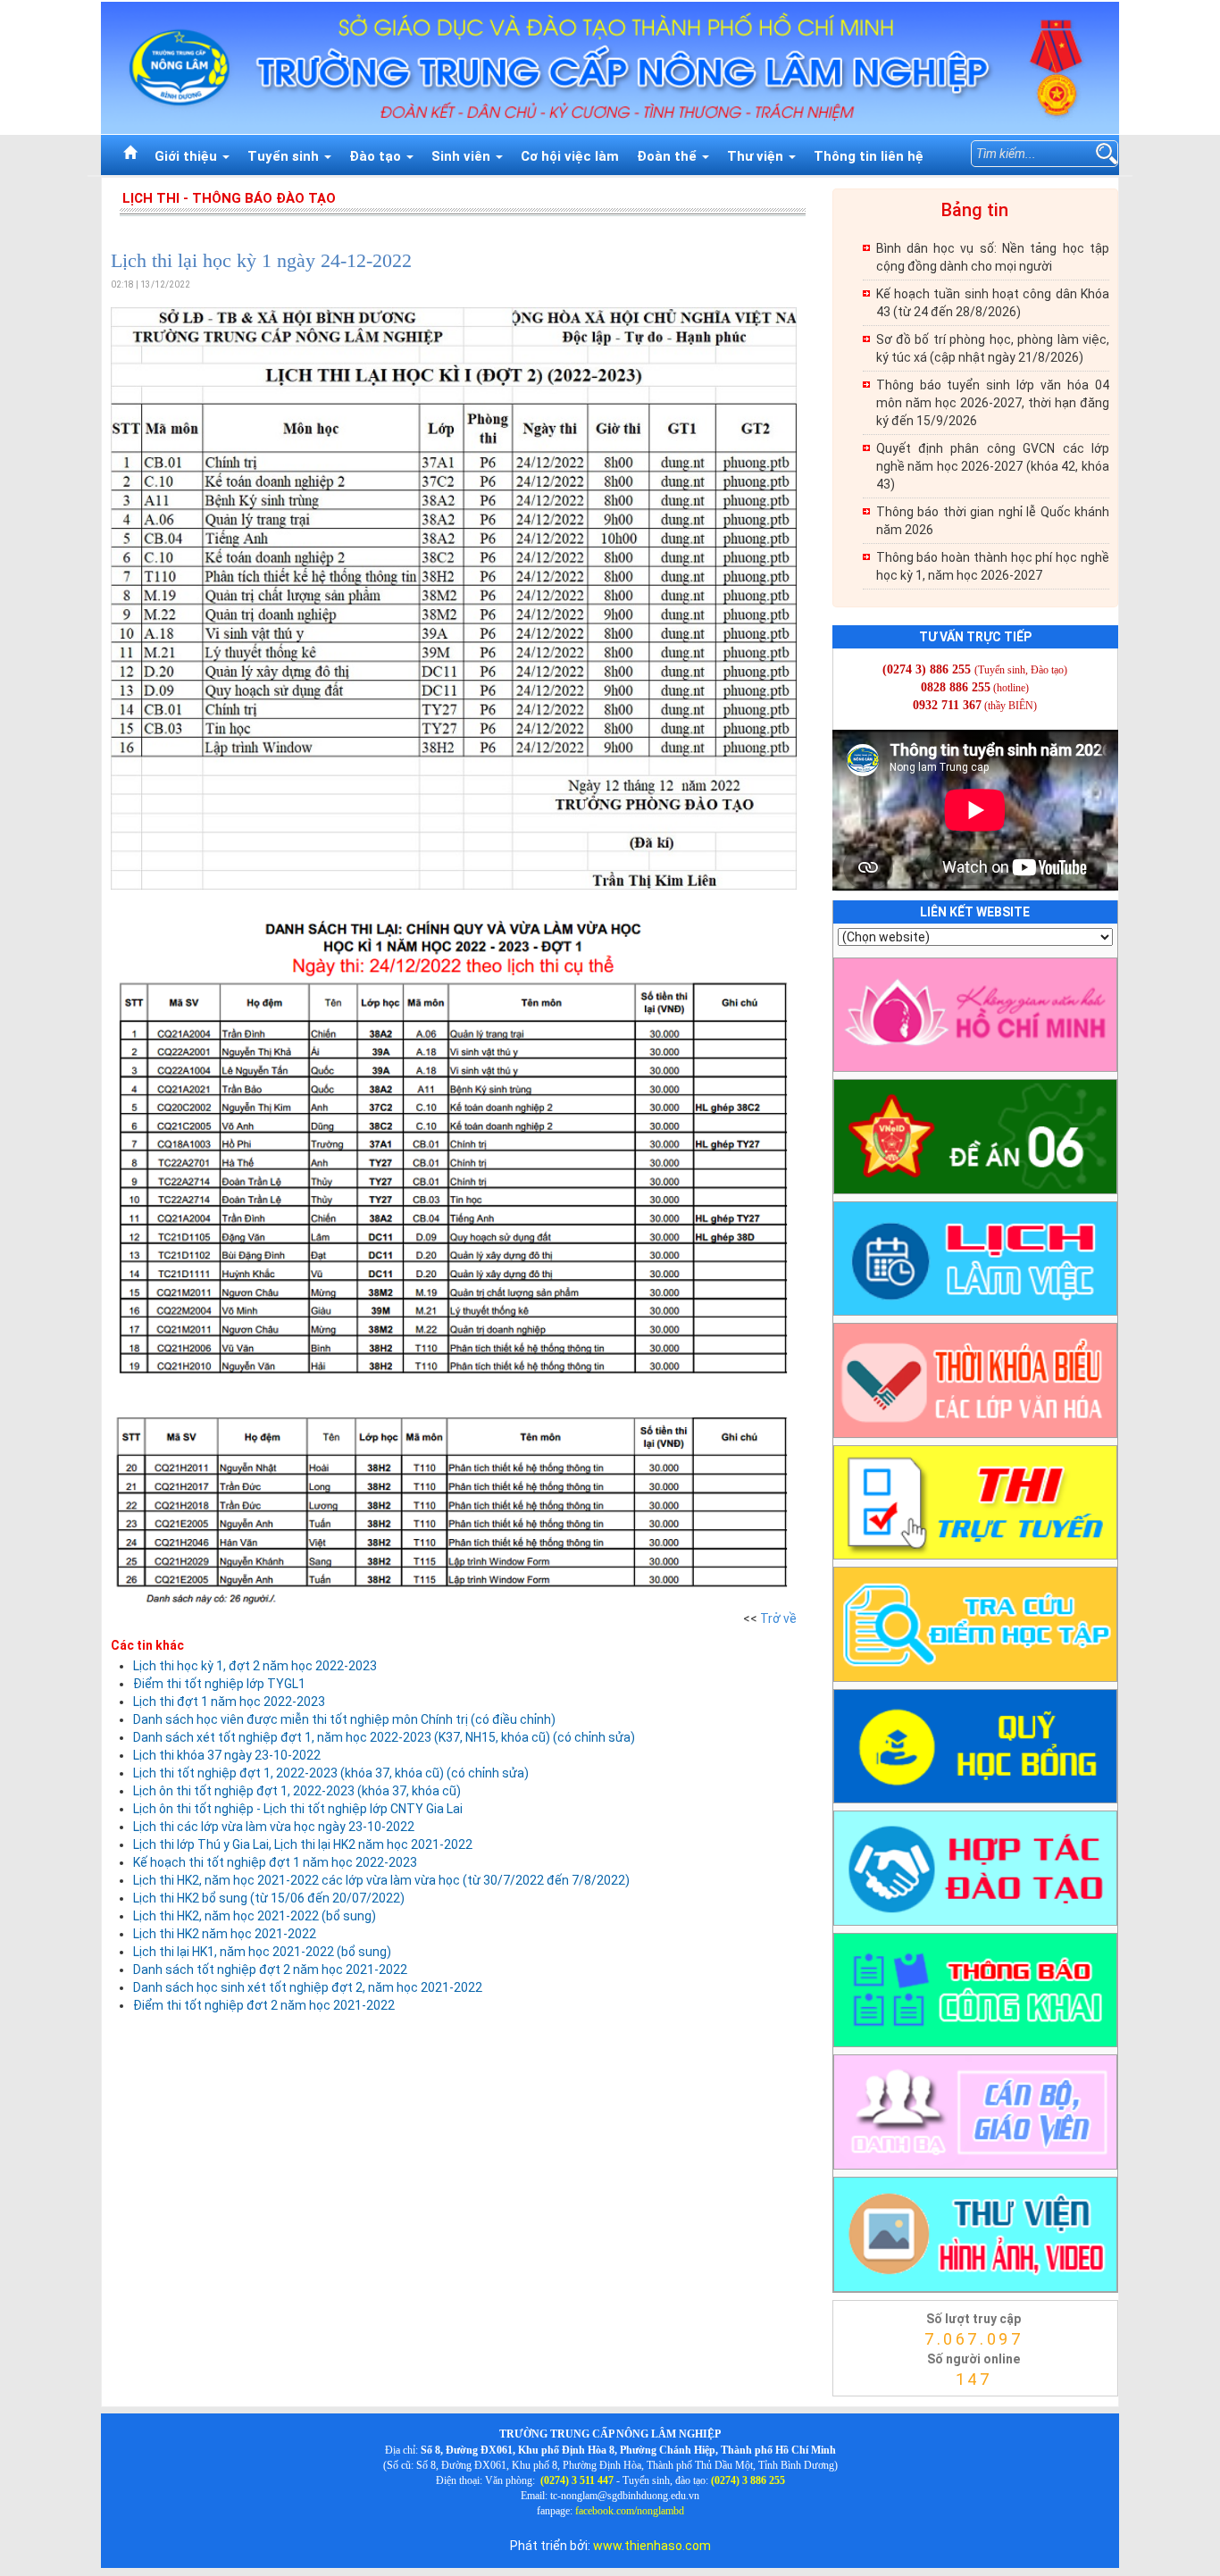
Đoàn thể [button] (668, 156)
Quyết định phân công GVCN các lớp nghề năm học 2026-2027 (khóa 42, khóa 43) (993, 466)
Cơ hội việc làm (570, 156)
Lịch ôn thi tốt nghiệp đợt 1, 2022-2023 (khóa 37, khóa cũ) (297, 1791)
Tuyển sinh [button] (285, 156)
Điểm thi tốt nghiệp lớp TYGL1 (219, 1684)
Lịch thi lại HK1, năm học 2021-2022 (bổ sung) (262, 1952)
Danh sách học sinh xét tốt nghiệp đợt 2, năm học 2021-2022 (308, 1987)
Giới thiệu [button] (188, 156)
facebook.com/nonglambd (630, 2511)
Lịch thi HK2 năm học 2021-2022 (225, 1934)
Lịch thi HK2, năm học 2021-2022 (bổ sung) (255, 1916)
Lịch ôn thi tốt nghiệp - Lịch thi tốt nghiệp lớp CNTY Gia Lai (298, 1809)
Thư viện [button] (757, 156)
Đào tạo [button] (377, 156)
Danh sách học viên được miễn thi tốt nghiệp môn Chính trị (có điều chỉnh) (344, 1719)
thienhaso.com (855, 2401)
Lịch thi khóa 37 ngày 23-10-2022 (227, 1755)
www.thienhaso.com (652, 2546)
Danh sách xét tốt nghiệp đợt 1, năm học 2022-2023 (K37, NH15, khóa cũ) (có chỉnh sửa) (384, 1737)
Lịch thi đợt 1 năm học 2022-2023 (229, 1702)
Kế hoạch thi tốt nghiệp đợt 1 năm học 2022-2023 (275, 1862)
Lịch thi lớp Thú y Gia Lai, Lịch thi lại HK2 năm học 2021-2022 (303, 1844)
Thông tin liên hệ (869, 156)
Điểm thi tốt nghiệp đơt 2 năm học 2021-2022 (264, 2005)
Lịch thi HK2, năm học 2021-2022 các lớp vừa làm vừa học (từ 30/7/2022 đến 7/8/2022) (381, 1880)
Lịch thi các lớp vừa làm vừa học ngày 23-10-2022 (274, 1827)
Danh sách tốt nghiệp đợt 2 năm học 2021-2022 (270, 1970)
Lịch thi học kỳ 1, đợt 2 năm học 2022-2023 (255, 1666)
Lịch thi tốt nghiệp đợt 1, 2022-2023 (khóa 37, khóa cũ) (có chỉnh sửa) (331, 1773)
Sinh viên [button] (463, 156)
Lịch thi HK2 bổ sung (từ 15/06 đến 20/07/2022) (269, 1898)
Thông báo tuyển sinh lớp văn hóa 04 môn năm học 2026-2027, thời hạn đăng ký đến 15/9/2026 (993, 403)
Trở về (778, 1618)
